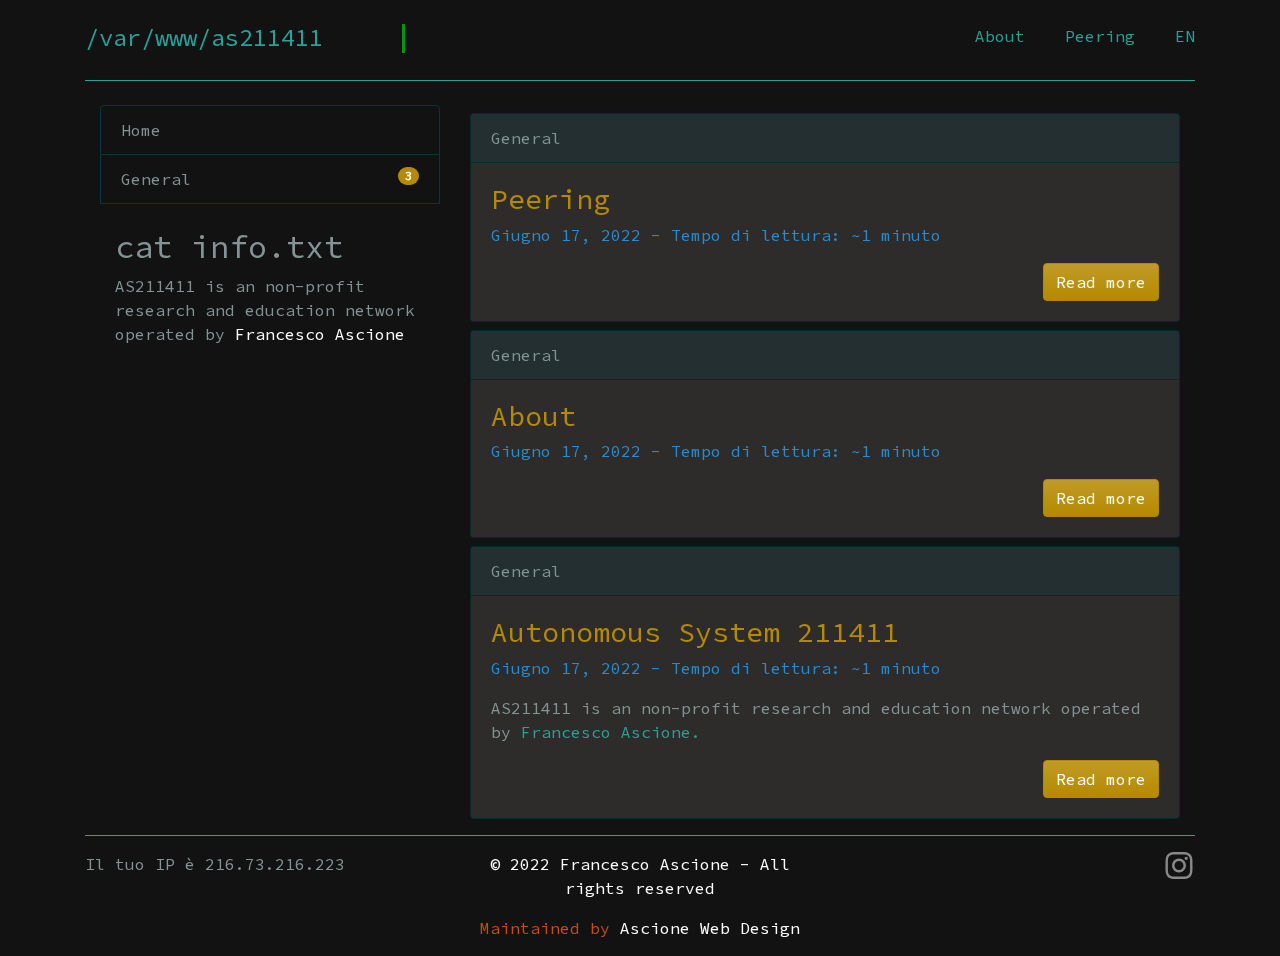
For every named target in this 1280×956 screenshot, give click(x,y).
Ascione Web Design (710, 928)
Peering (1100, 36)
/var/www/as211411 (204, 37)
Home (141, 130)
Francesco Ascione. (611, 732)
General (266, 178)
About (1000, 36)
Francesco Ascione (320, 334)
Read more (1101, 282)
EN (1185, 36)
